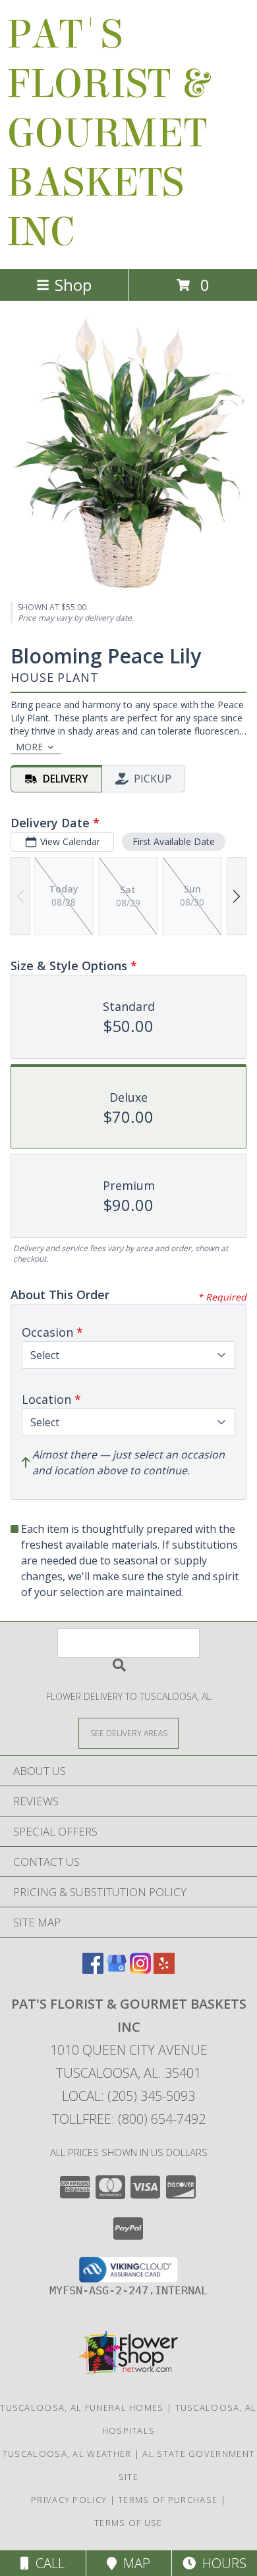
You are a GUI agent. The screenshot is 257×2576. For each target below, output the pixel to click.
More (29, 747)
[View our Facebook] (93, 1970)
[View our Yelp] (164, 1970)
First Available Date (174, 841)
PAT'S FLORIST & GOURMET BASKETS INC (107, 133)
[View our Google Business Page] (117, 1970)
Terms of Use (128, 2523)
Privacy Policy (69, 2500)
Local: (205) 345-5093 (128, 2096)
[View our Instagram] (140, 1970)
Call (47, 2563)
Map (133, 2563)
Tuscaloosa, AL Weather (67, 2454)
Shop (73, 285)
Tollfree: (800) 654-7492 (129, 2119)
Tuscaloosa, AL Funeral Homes (82, 2408)
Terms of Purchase (168, 2500)
